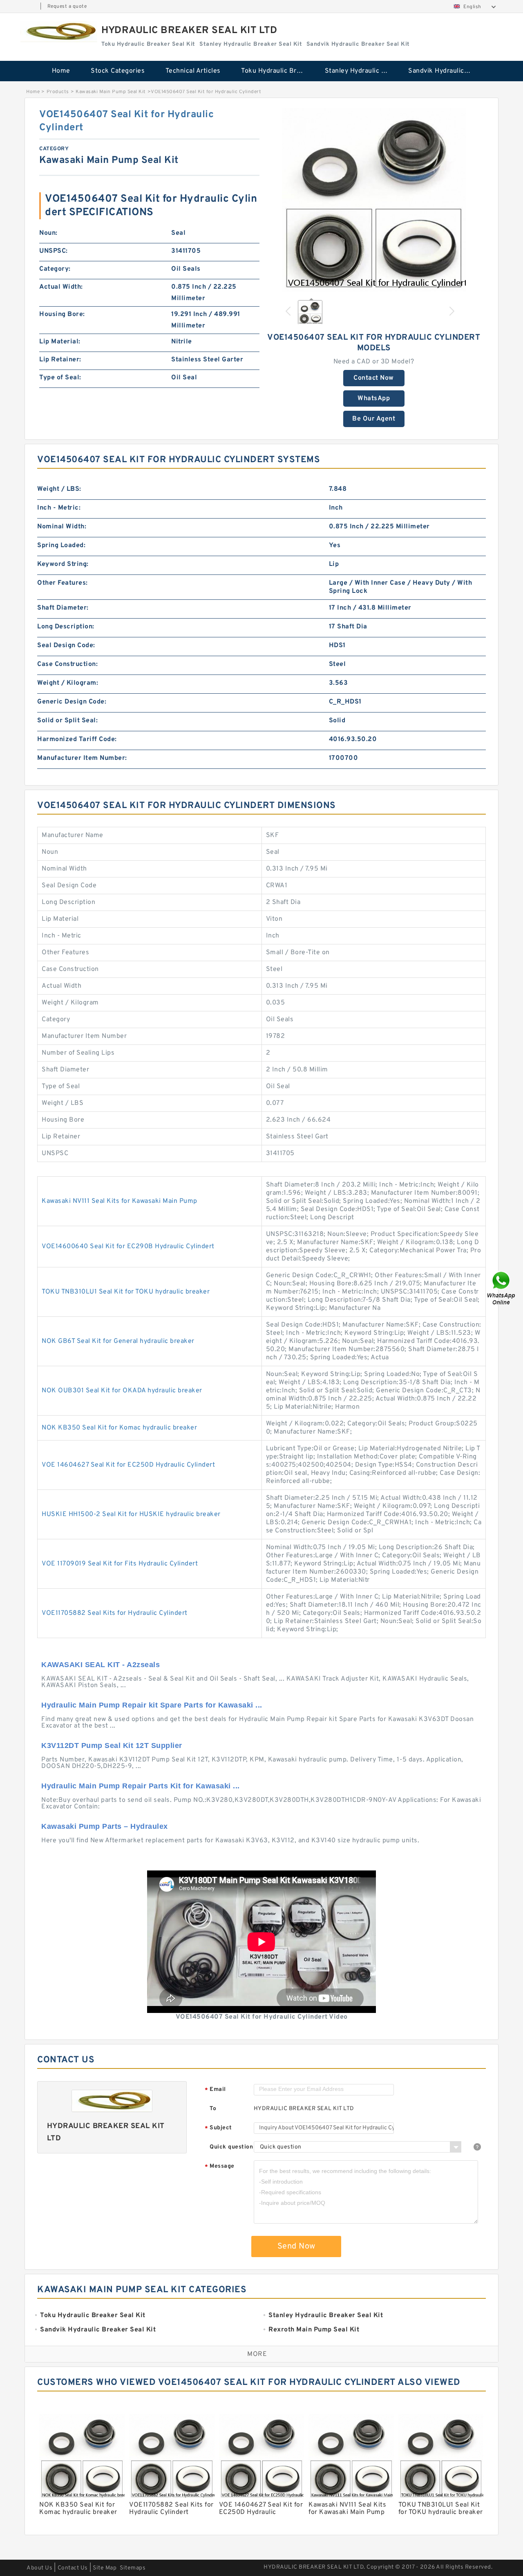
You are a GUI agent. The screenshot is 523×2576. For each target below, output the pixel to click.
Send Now (296, 2246)
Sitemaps (133, 2568)
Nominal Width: (62, 527)
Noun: (48, 233)
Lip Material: (60, 342)
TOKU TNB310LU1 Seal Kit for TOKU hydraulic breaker (126, 1292)
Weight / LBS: (59, 489)
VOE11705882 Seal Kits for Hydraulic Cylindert (115, 1613)
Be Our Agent (374, 419)
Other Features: (63, 583)
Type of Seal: (60, 378)
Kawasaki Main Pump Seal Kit (111, 92)
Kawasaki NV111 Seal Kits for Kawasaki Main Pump (120, 1201)
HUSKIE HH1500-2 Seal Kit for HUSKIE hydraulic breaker (131, 1514)
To (213, 2109)
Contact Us (73, 2568)
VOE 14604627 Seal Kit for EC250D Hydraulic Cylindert (128, 1465)
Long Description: (66, 627)
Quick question (231, 2147)
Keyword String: (63, 564)
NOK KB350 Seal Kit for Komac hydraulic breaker (119, 1428)
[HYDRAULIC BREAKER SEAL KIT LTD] (59, 32)
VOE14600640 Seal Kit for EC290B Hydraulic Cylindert (128, 1247)
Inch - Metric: (59, 508)
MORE (257, 2354)
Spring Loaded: (61, 545)
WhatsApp (374, 399)
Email (215, 2090)
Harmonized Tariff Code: (77, 739)
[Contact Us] (502, 1288)
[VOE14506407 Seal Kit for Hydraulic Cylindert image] (374, 200)
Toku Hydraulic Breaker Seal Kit (277, 71)
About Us (39, 2568)
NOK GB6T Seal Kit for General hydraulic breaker (118, 1341)
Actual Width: (61, 287)
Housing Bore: (62, 314)
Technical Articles (193, 71)
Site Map (105, 2568)
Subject (218, 2128)
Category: (55, 269)
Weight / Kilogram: (68, 683)
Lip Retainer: (60, 360)
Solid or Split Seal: (67, 721)
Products (58, 92)
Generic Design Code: (72, 702)
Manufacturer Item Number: (82, 758)
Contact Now (374, 378)
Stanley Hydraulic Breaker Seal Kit (361, 71)
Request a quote (67, 7)
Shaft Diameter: (63, 608)
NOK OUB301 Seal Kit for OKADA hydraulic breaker (122, 1391)
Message (220, 2167)
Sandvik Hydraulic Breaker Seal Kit (444, 71)
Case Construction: (67, 664)
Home (61, 71)
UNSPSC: (54, 251)
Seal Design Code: (66, 646)
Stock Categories (118, 71)
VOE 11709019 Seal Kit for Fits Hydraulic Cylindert (120, 1564)
